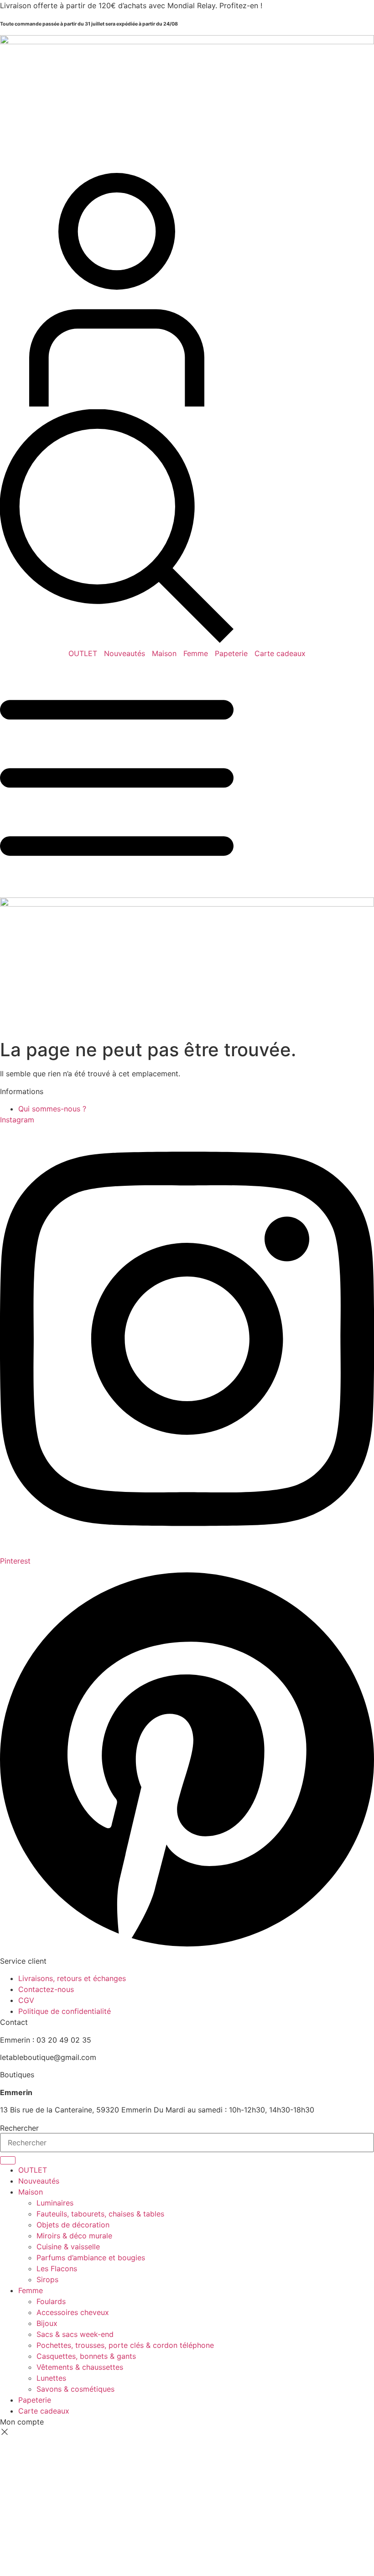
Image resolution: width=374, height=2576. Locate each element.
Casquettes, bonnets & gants (86, 2356)
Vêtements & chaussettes (80, 2367)
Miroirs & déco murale (74, 2236)
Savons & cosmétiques (75, 2389)
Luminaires (55, 2203)
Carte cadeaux (280, 653)
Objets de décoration (73, 2225)
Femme (196, 653)
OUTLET (83, 653)
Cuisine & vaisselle (68, 2247)
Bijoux (47, 2323)
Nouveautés (125, 653)
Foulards (51, 2301)
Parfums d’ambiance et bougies (91, 2258)
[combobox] (187, 2143)
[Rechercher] (8, 2160)
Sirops (47, 2279)
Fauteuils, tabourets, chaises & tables (100, 2214)
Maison (164, 653)
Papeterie (231, 653)
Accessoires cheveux (73, 2312)
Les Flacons (57, 2268)
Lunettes (51, 2378)
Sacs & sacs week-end (75, 2334)
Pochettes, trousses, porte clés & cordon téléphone (125, 2345)
